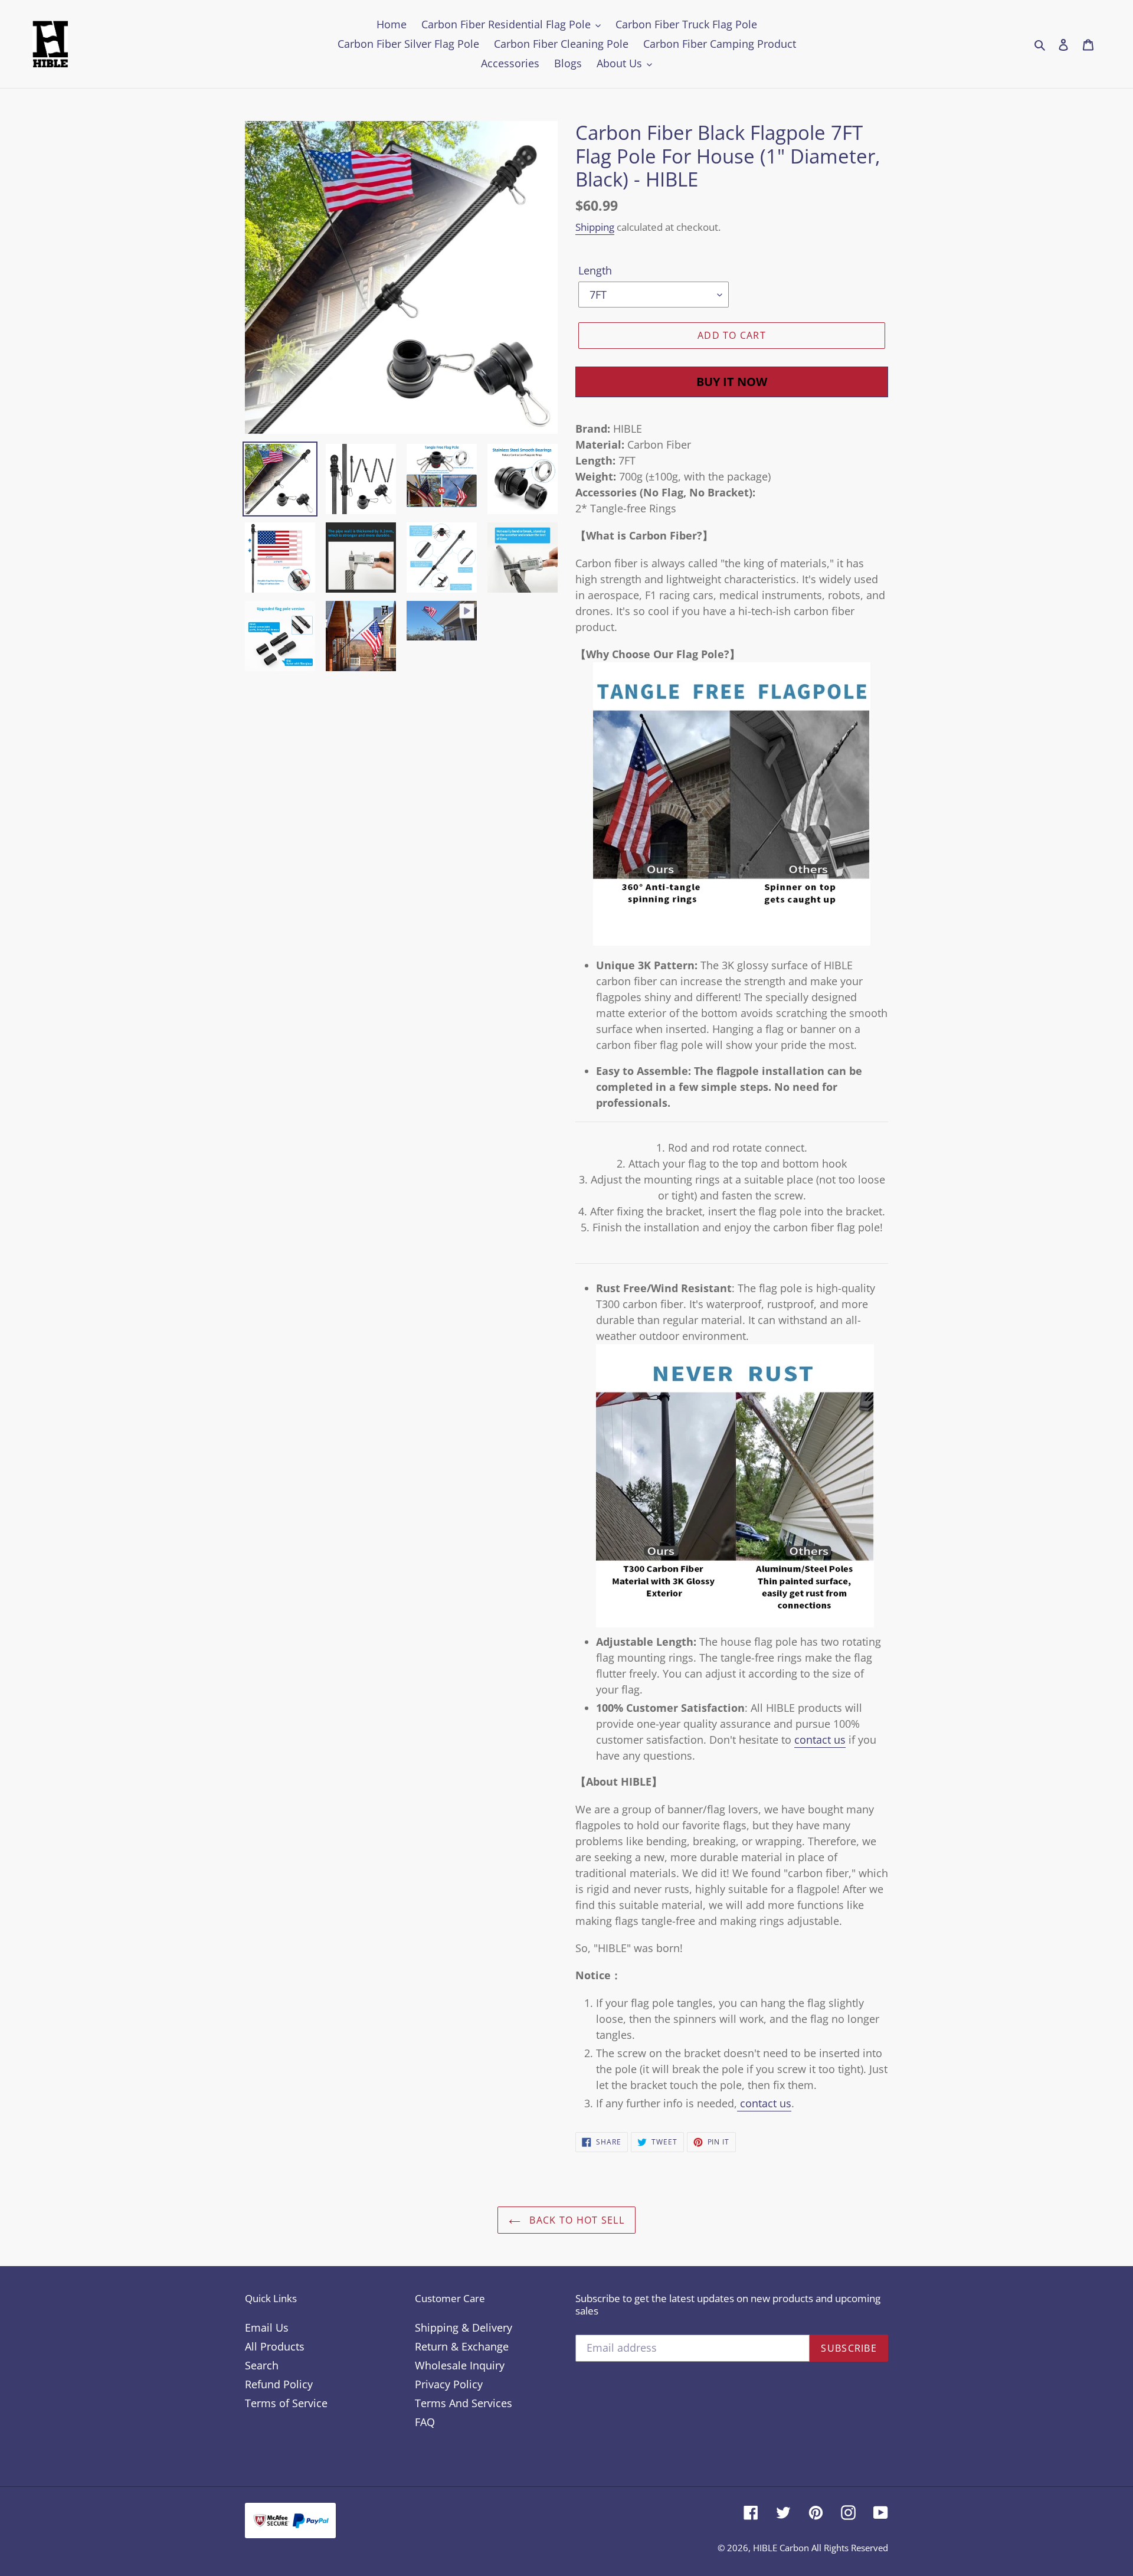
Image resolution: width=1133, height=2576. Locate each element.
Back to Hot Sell (575, 2220)
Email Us (267, 2327)
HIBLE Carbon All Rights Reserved (821, 2548)
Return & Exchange (462, 2346)
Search (262, 2365)
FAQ (425, 2422)
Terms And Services (464, 2403)
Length (595, 270)
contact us (820, 1740)
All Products (275, 2346)
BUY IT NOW (732, 382)
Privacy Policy (449, 2384)
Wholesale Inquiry (460, 2365)
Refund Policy (279, 2384)
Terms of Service (286, 2403)
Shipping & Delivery (464, 2327)
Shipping (595, 227)
